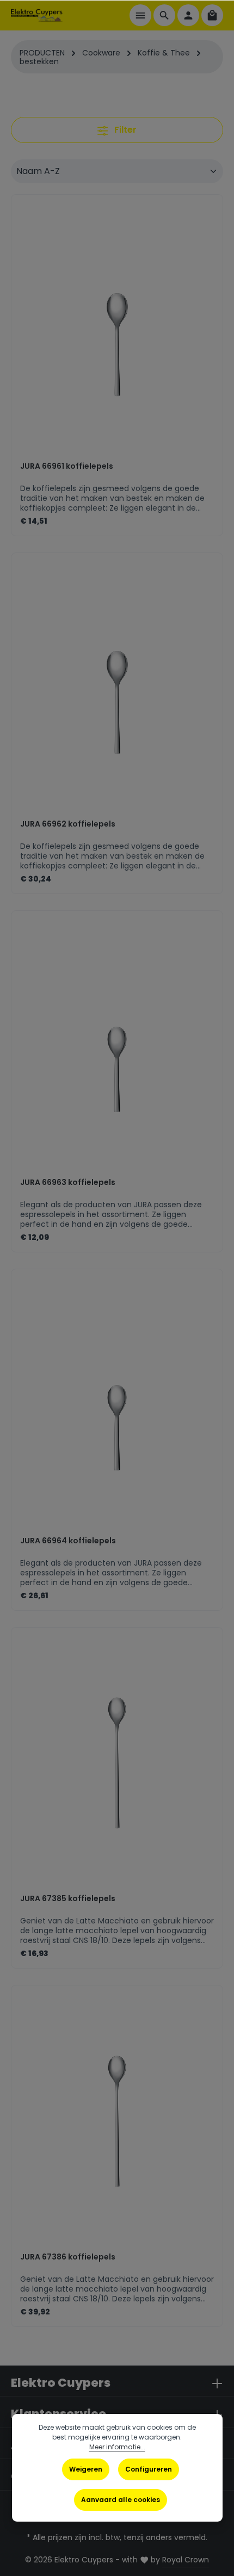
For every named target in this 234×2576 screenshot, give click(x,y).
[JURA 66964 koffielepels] (117, 1407)
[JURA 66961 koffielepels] (117, 333)
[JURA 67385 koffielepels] (117, 1765)
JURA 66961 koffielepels (67, 467)
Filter (124, 130)
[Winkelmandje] (212, 15)
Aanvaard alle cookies (121, 2500)
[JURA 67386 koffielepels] (117, 2123)
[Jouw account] (188, 15)
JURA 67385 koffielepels (68, 1899)
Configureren (149, 2469)
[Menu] (140, 15)
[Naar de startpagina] (37, 15)
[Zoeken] (164, 15)
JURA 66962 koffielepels (68, 824)
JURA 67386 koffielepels (68, 2257)
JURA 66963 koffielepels (68, 1183)
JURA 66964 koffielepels (68, 1541)
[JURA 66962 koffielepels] (117, 691)
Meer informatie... (117, 2447)
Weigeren (86, 2469)
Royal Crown (186, 2560)
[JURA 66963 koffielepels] (117, 1049)
